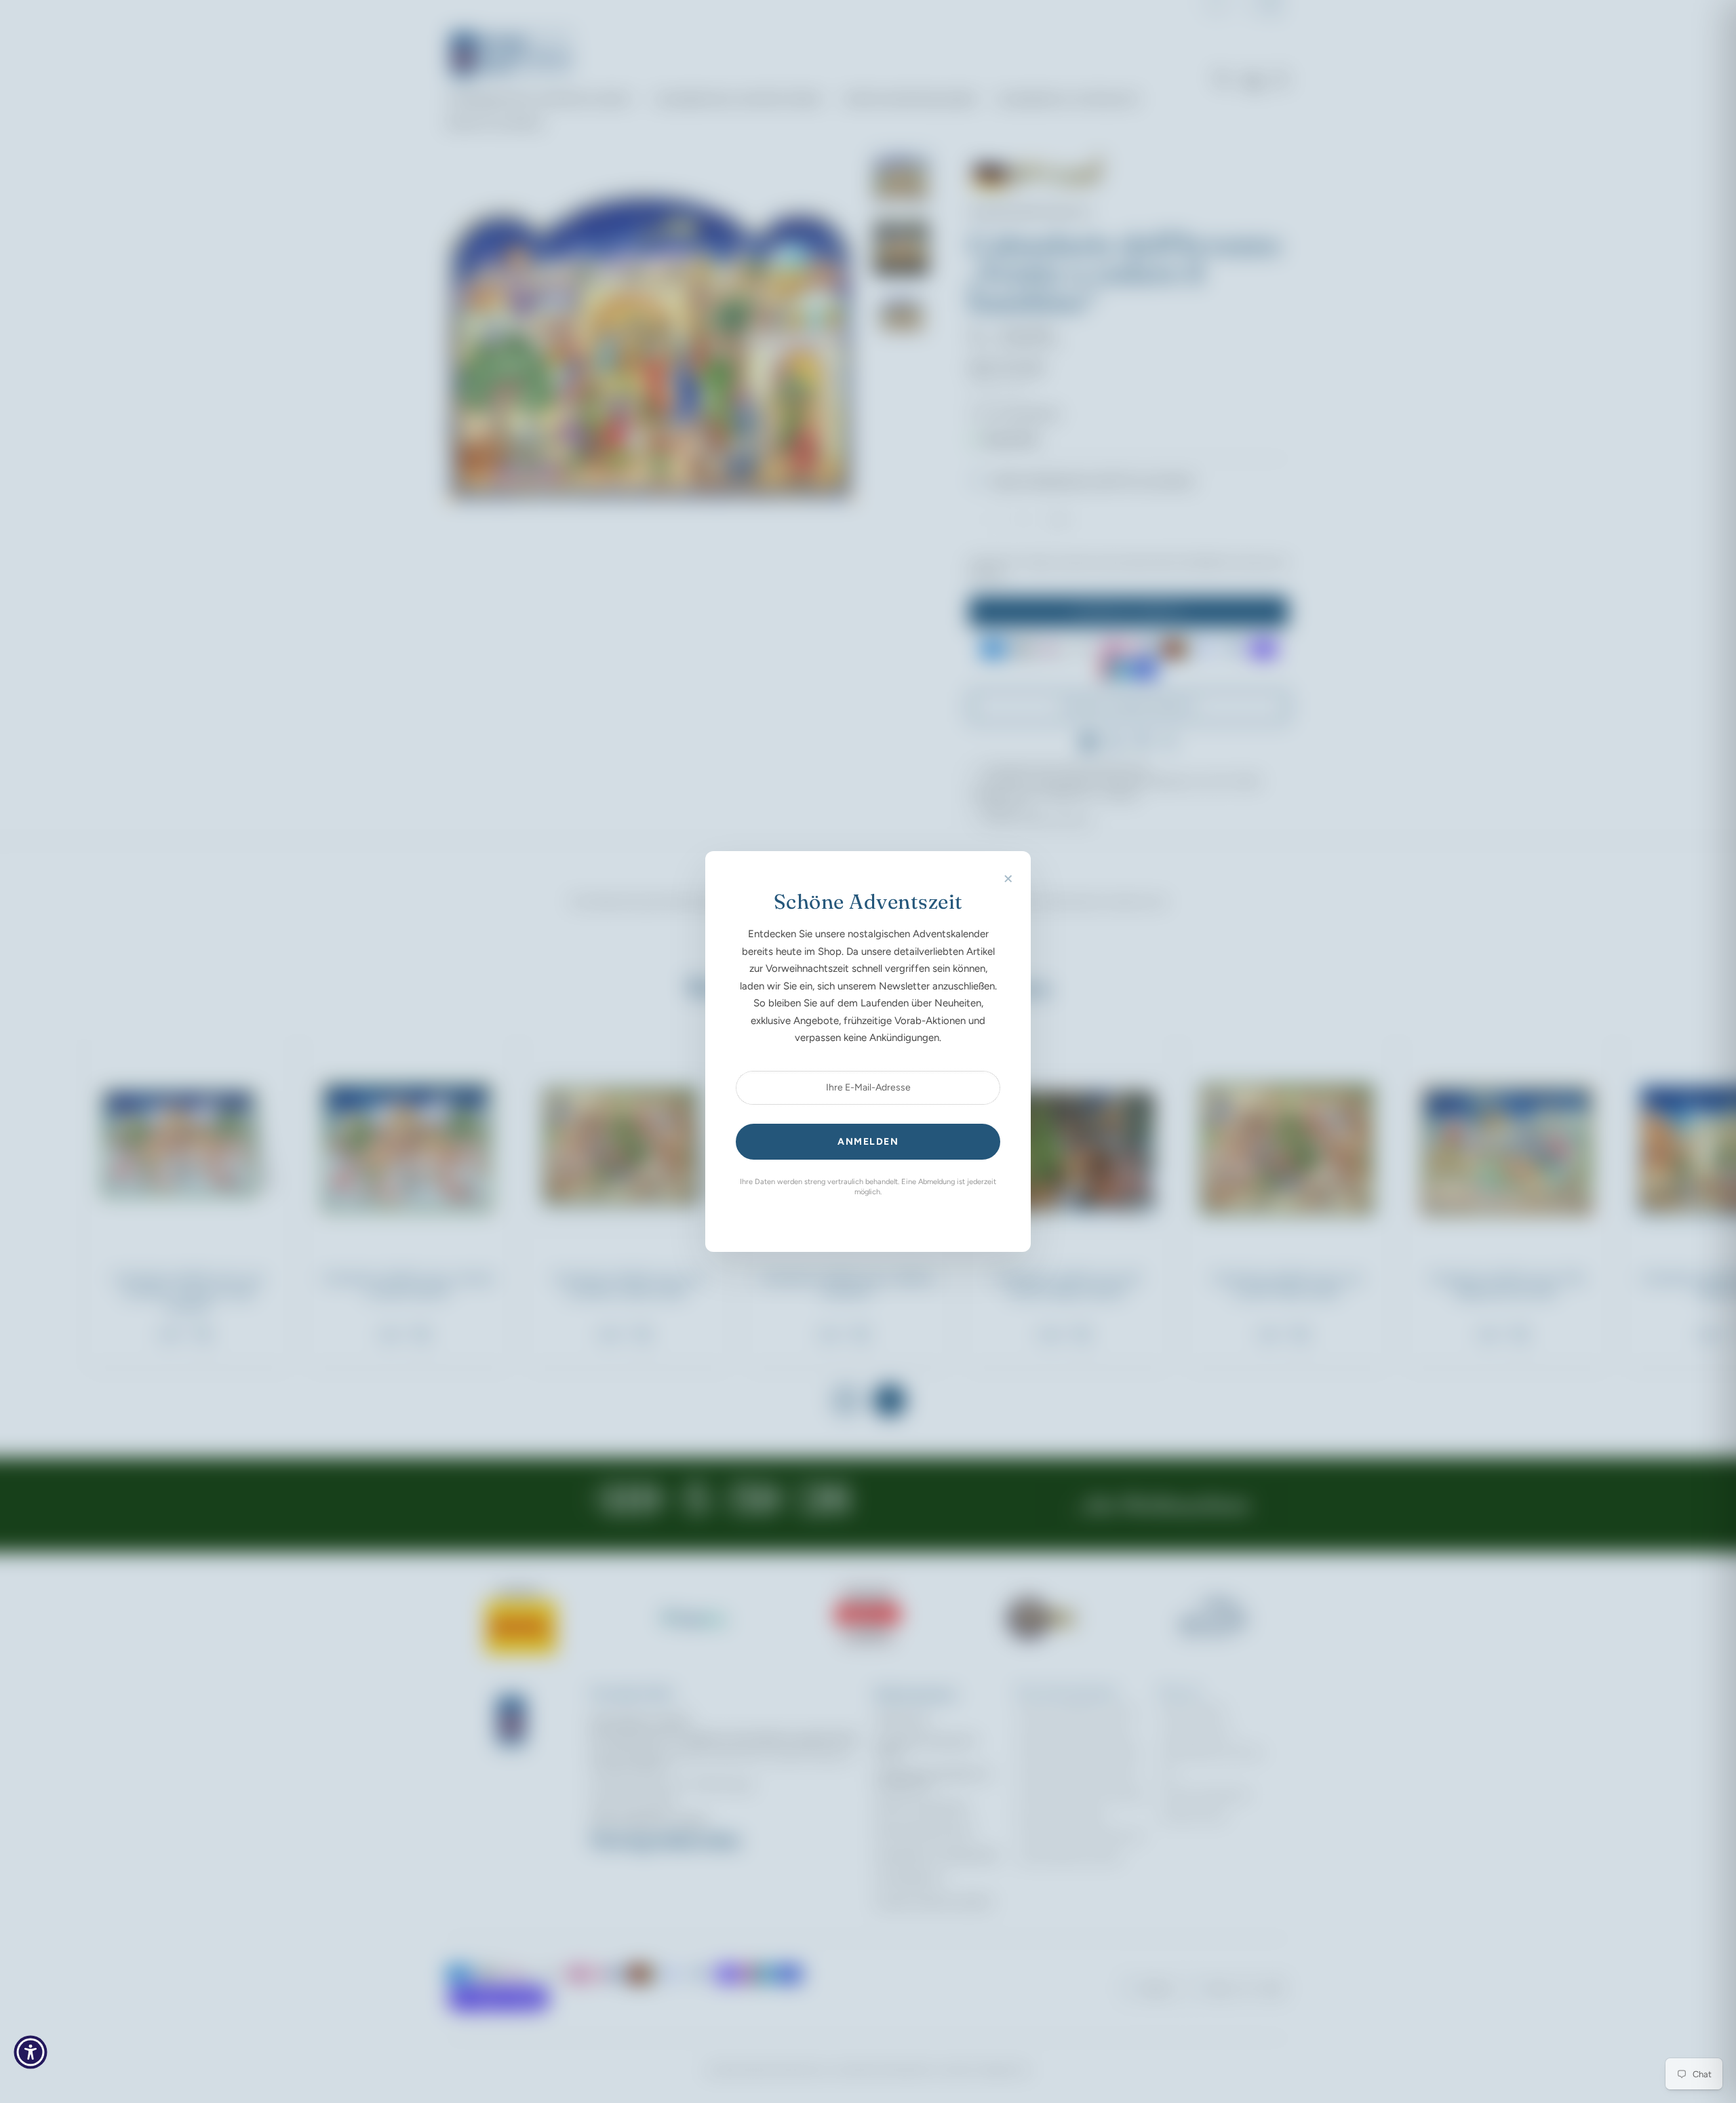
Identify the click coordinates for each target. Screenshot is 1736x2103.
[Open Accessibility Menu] (31, 2052)
